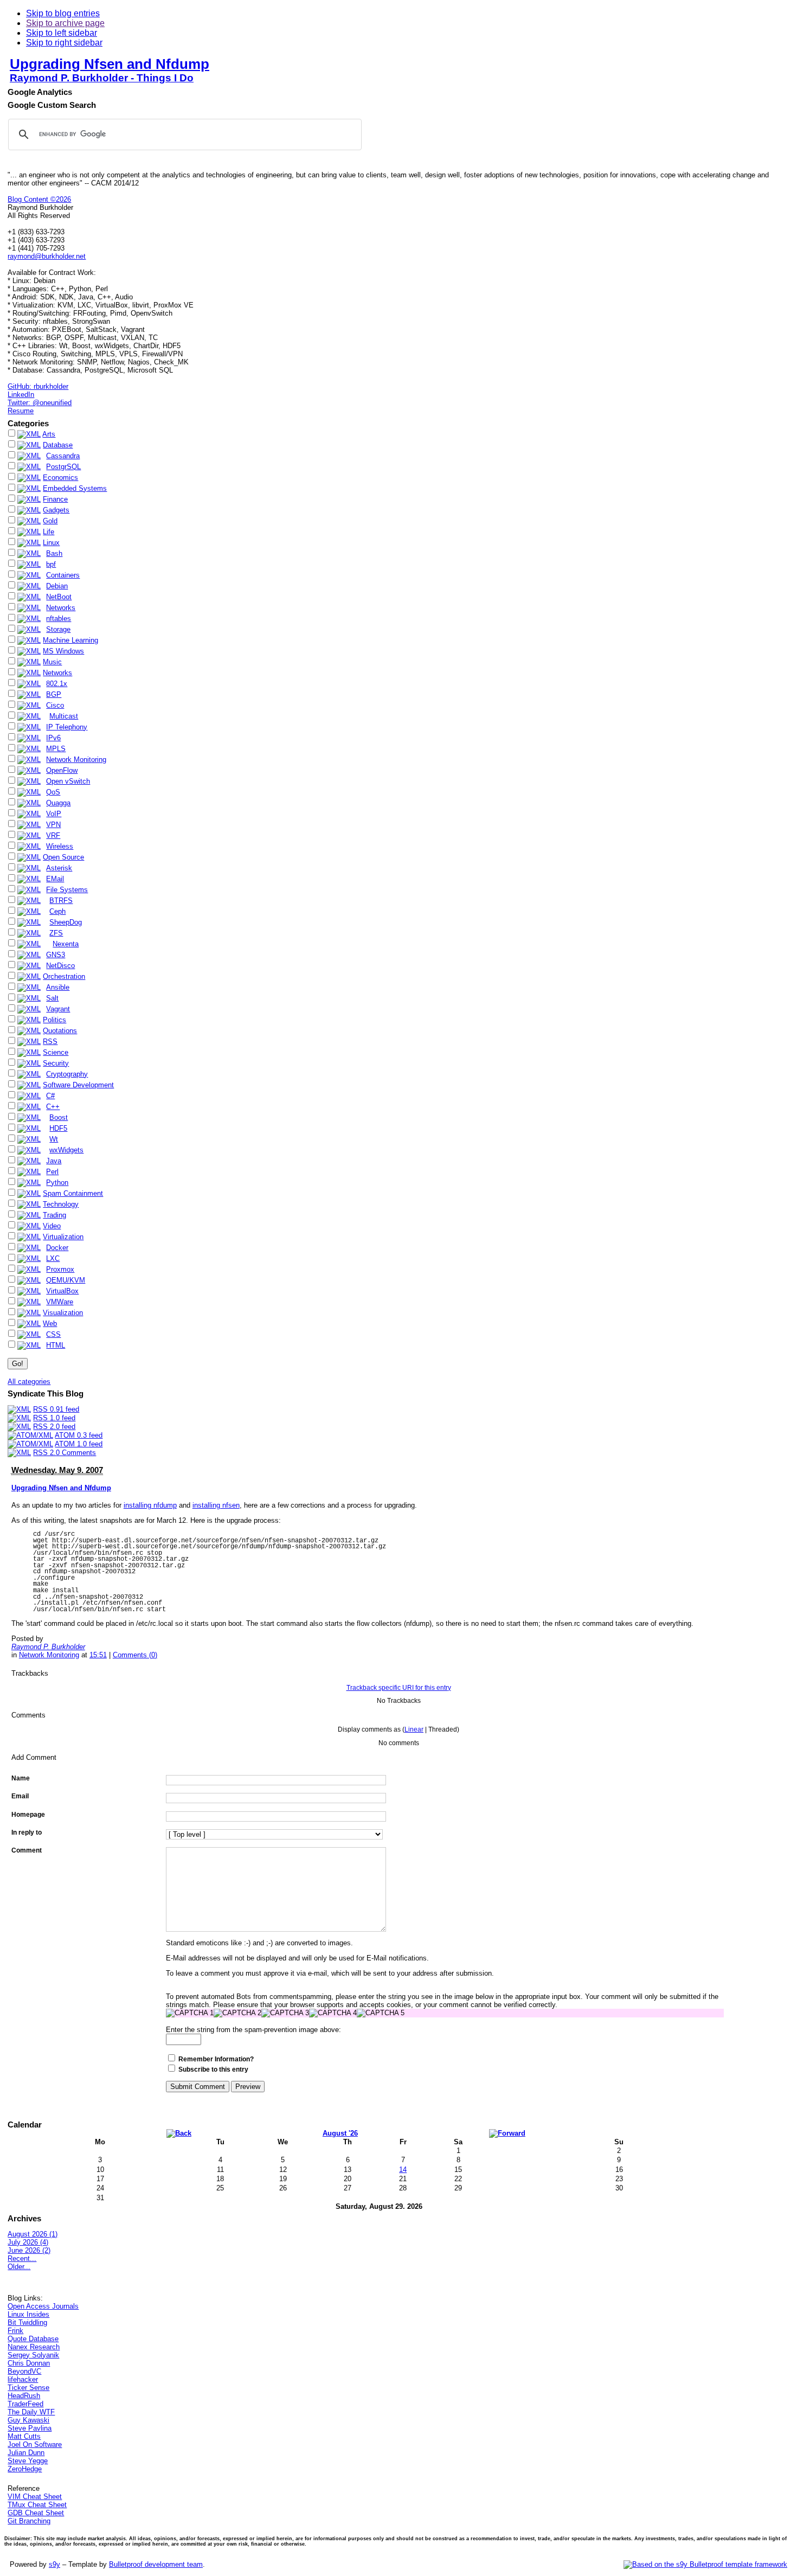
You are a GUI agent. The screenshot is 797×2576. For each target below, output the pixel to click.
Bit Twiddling (27, 2322)
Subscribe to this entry (213, 2069)
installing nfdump (150, 1505)
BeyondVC (24, 2371)
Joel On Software (35, 2444)
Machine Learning (70, 640)
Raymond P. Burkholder (48, 1647)
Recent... (22, 2258)
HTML (56, 1345)
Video (52, 1226)
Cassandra (63, 456)
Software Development (78, 1085)
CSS (53, 1334)
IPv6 (53, 738)
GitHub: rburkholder (38, 386)
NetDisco (60, 966)
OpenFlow (62, 770)
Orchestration (64, 976)
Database (58, 445)
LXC (53, 1258)
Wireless (60, 846)
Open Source (63, 857)
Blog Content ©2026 (39, 199)
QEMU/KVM (66, 1280)
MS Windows (63, 651)
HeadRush (24, 2396)
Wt (54, 1139)
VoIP (54, 814)
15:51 (98, 1655)
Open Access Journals (43, 2306)
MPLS (56, 749)
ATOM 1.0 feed (79, 1444)
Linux (51, 543)
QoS (53, 792)
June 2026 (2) (29, 2250)
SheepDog (66, 922)
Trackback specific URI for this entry (399, 1688)
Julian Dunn (26, 2453)
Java (54, 1161)
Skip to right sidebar (64, 43)
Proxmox (60, 1269)
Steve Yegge (28, 2461)
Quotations (60, 1031)
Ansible (58, 987)
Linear (414, 1729)
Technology (61, 1204)
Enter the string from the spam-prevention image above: (253, 2030)
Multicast (64, 716)
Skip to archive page (65, 23)
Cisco (55, 705)
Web (50, 1324)
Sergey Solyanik (33, 2355)
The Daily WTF (31, 2412)
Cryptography (67, 1074)
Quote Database (33, 2339)
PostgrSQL (63, 467)
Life (49, 532)
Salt (52, 998)
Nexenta (66, 944)
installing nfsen (216, 1505)
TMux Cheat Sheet (37, 2505)
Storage (58, 629)
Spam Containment (73, 1193)
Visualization (63, 1313)
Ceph (57, 911)
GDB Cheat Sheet (36, 2513)
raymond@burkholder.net (47, 256)
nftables (59, 619)
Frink (15, 2331)
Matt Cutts (24, 2436)
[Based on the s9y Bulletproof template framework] (705, 2564)
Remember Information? (216, 2059)
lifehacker (23, 2379)
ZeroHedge (25, 2469)
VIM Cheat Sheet (35, 2497)
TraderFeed (25, 2404)
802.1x (57, 684)
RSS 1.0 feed (54, 1418)
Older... (19, 2267)
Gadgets (56, 510)
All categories (29, 1382)
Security (56, 1063)
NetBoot (59, 597)
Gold (50, 521)
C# (50, 1096)
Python (57, 1183)
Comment (27, 1850)
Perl (52, 1172)
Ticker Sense (28, 2388)
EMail (55, 879)
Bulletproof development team (156, 2564)
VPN (53, 825)
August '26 (340, 2133)
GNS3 (56, 955)
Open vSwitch (68, 781)
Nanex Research (34, 2347)
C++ (53, 1107)
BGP (54, 694)
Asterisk (59, 868)
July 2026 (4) (28, 2242)
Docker (57, 1248)
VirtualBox (62, 1291)
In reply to (27, 1832)
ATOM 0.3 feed (79, 1435)
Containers (63, 575)
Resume (21, 411)
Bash (54, 553)
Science (56, 1052)
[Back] (179, 2133)
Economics (60, 478)
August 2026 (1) (33, 2234)
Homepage (28, 1815)
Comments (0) (135, 1655)
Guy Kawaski (28, 2420)
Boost (59, 1117)
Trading (54, 1215)
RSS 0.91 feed (56, 1409)
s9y (54, 2564)
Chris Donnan (29, 2363)
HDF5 (58, 1128)
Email (20, 1796)
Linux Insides (28, 2314)
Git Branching (29, 2521)
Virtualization (63, 1237)
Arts (49, 434)
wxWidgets (66, 1150)
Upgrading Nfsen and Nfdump (110, 64)
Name (21, 1778)
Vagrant (58, 1009)
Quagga (58, 803)
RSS (50, 1042)
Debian (57, 586)
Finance (55, 499)
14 (403, 2170)
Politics (54, 1020)
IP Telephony (67, 727)
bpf (51, 564)
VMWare (60, 1302)
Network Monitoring (76, 760)
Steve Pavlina (30, 2428)
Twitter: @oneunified (40, 403)
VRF (53, 835)
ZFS (56, 933)
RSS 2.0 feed (54, 1427)
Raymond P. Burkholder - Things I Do (102, 78)
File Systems (67, 890)
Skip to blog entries (63, 13)
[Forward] (507, 2133)
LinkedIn (21, 395)
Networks (61, 608)
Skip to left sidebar (62, 33)
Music (52, 662)
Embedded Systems (75, 488)
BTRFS (61, 901)
